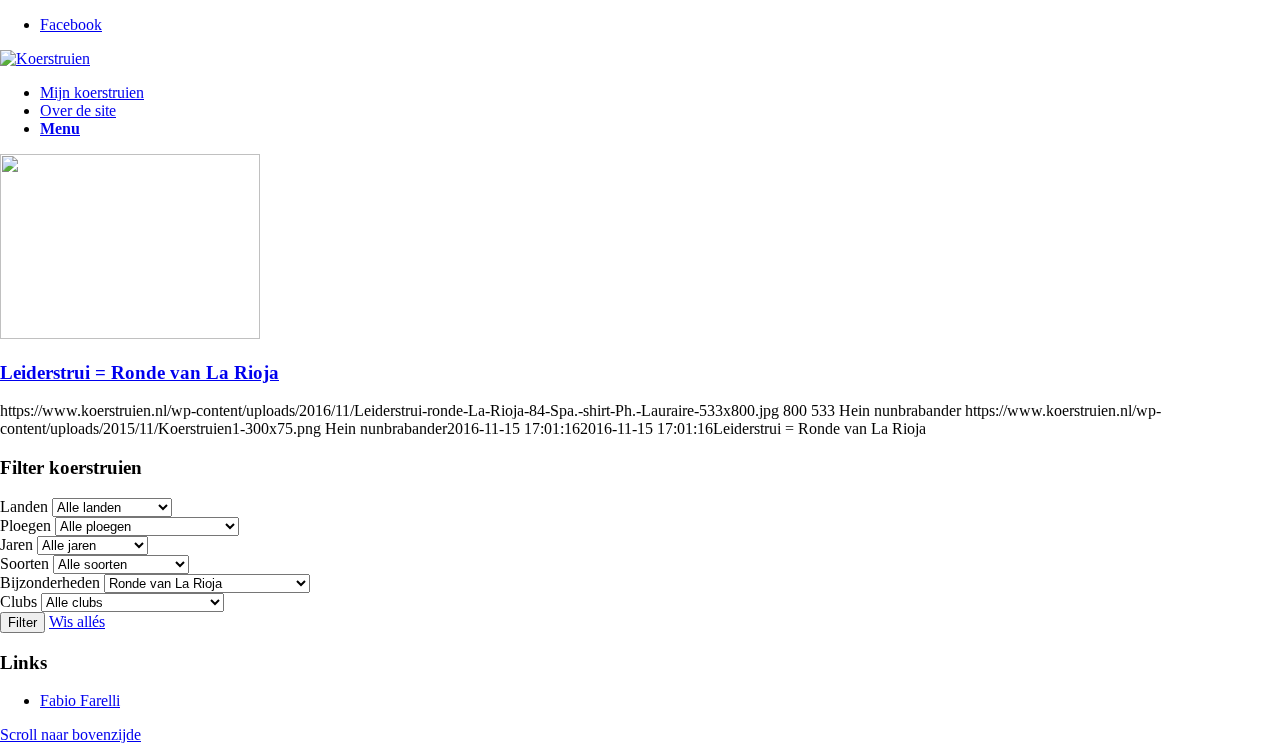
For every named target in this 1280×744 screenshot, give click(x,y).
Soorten (24, 563)
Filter (22, 622)
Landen (24, 506)
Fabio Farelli (80, 700)
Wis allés (77, 621)
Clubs (18, 601)
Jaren (16, 544)
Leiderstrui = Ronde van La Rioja (139, 372)
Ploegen (25, 525)
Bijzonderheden (50, 582)
